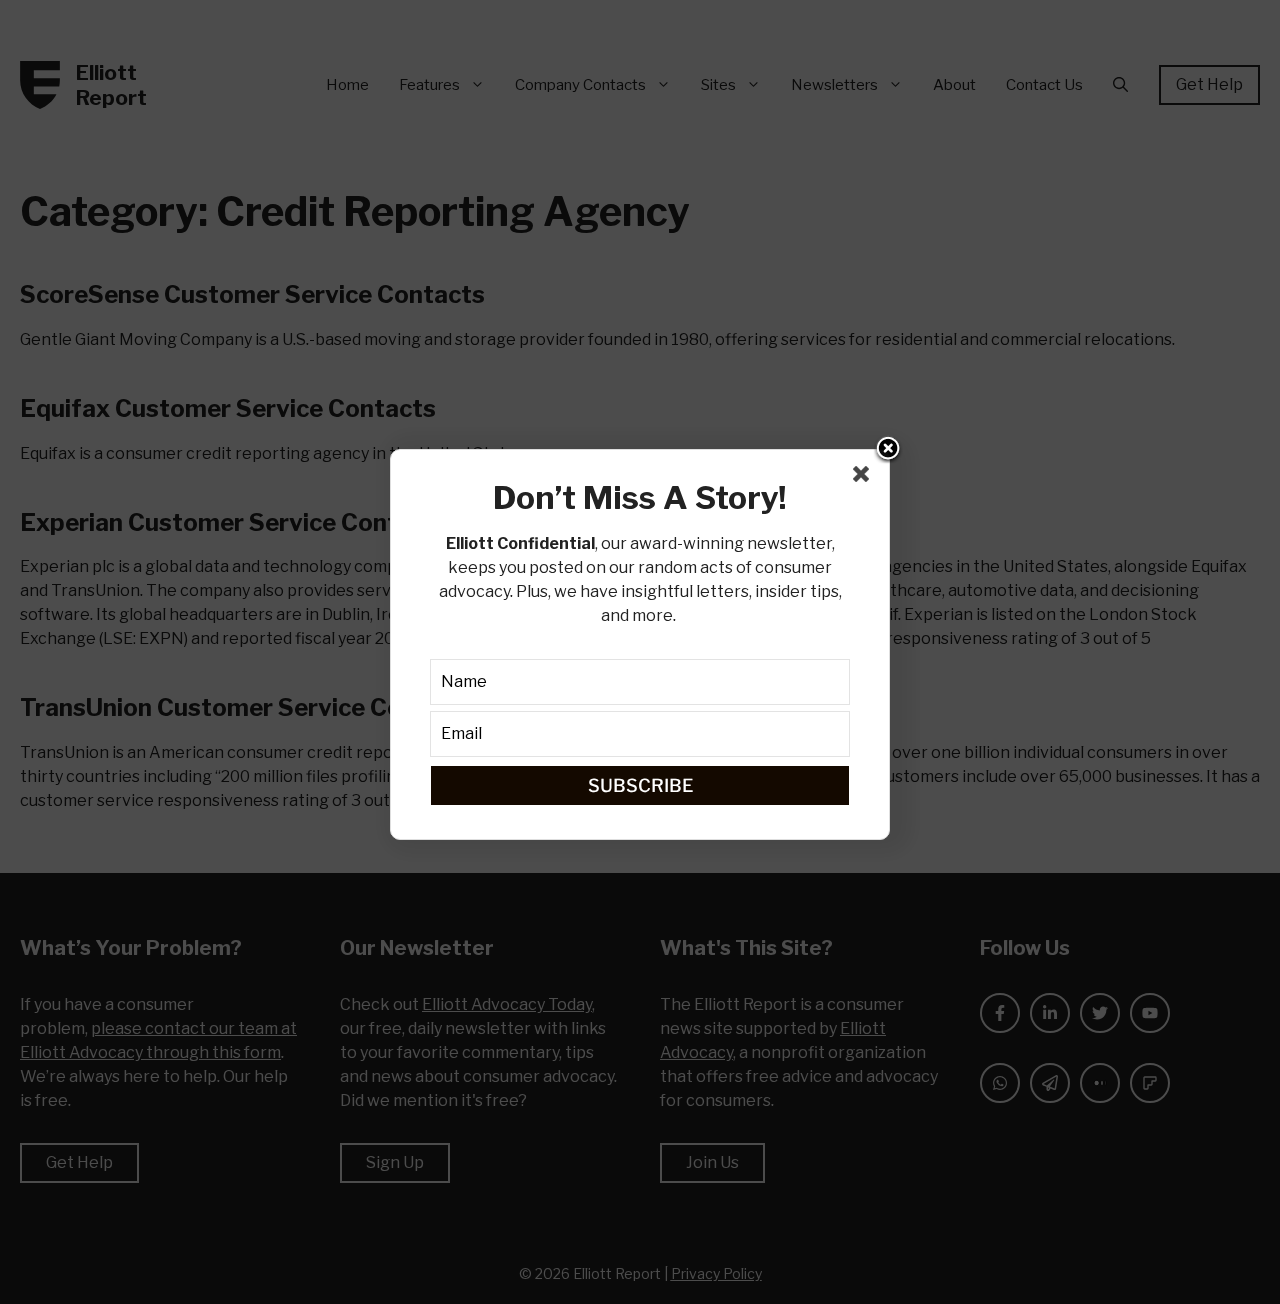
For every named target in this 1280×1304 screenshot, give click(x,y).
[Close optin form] (865, 478)
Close (888, 450)
